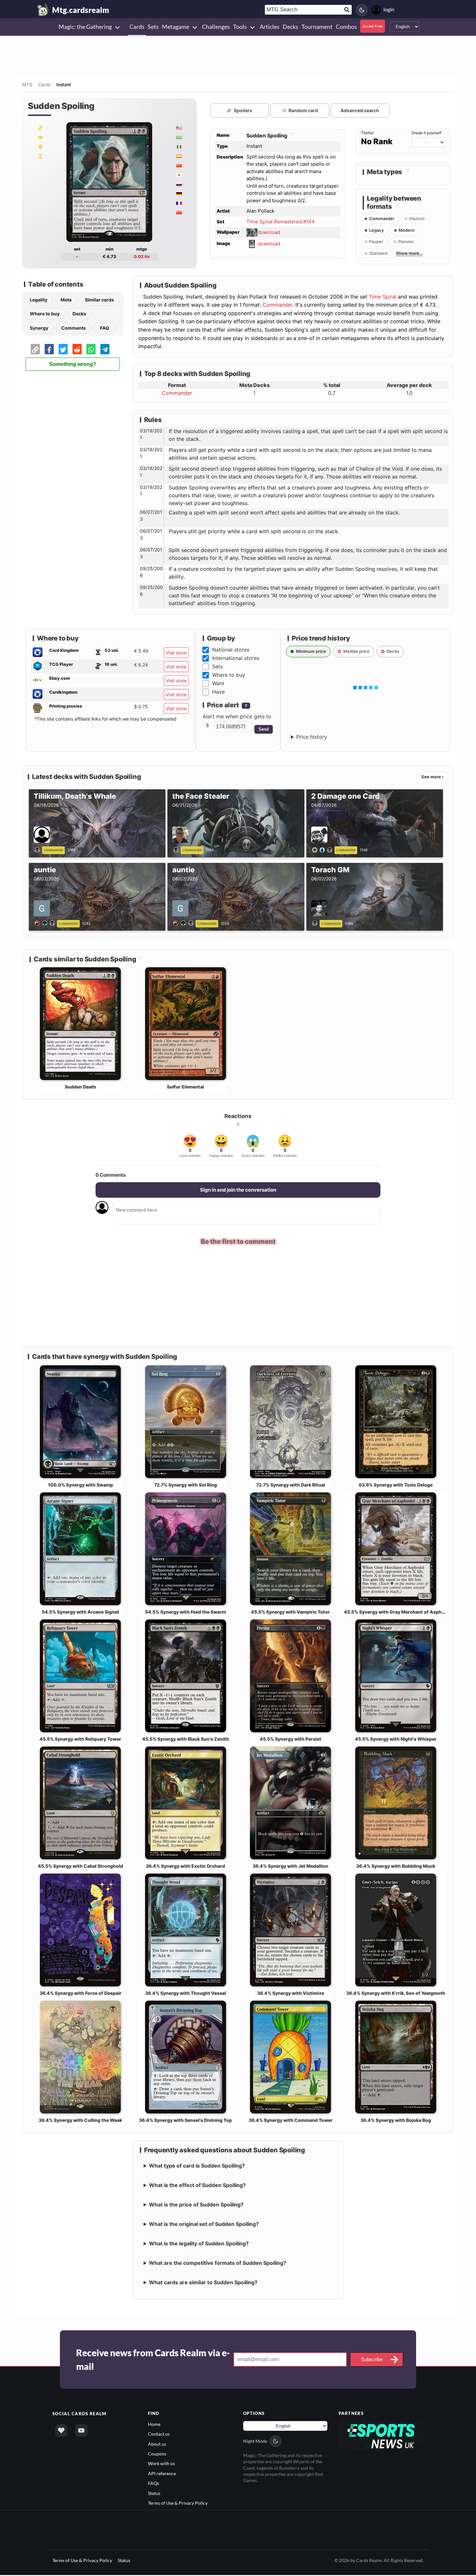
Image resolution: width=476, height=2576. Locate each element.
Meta (66, 300)
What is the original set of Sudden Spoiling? (204, 2225)
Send (264, 729)
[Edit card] (292, 135)
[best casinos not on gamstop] (381, 2436)
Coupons (157, 2455)
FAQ (105, 328)
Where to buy (45, 314)
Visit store (176, 653)
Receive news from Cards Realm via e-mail (153, 2360)
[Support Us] (61, 2431)
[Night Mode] (362, 10)
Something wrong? (73, 364)
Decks (79, 314)
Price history (312, 737)
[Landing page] (43, 10)
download (269, 232)
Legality (39, 300)
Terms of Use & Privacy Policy (178, 2504)
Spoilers (243, 110)
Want (218, 683)
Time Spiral (383, 297)
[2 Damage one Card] (323, 849)
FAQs (153, 2484)
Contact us (159, 2435)
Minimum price (311, 651)
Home (154, 2425)
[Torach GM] (316, 923)
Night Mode (255, 2442)
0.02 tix (142, 256)
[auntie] (46, 923)
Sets (217, 666)
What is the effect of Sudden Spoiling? (197, 2186)
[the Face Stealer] (177, 849)
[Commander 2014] (40, 137)
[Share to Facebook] (49, 349)
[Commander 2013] (40, 147)
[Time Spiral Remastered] (40, 128)
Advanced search (360, 110)
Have (218, 692)
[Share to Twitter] (63, 349)
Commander (278, 305)
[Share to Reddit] (77, 349)
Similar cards (99, 300)
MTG (27, 85)
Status (154, 2494)
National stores (231, 650)
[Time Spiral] (40, 156)
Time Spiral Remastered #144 (281, 222)
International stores (236, 658)
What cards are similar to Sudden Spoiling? (203, 2283)
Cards (44, 85)
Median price (356, 651)
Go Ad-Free (373, 26)
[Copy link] (35, 349)
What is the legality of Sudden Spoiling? (199, 2244)
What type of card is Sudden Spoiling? (197, 2166)
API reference (162, 2474)
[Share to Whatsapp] (91, 349)
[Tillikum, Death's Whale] (38, 849)
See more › (432, 777)
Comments (74, 328)
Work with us (161, 2464)
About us (157, 2445)
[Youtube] (81, 2431)
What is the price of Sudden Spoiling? (196, 2205)
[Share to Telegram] (105, 349)
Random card (303, 110)
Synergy (39, 328)
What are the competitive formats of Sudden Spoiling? (218, 2264)
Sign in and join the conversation (238, 1190)
